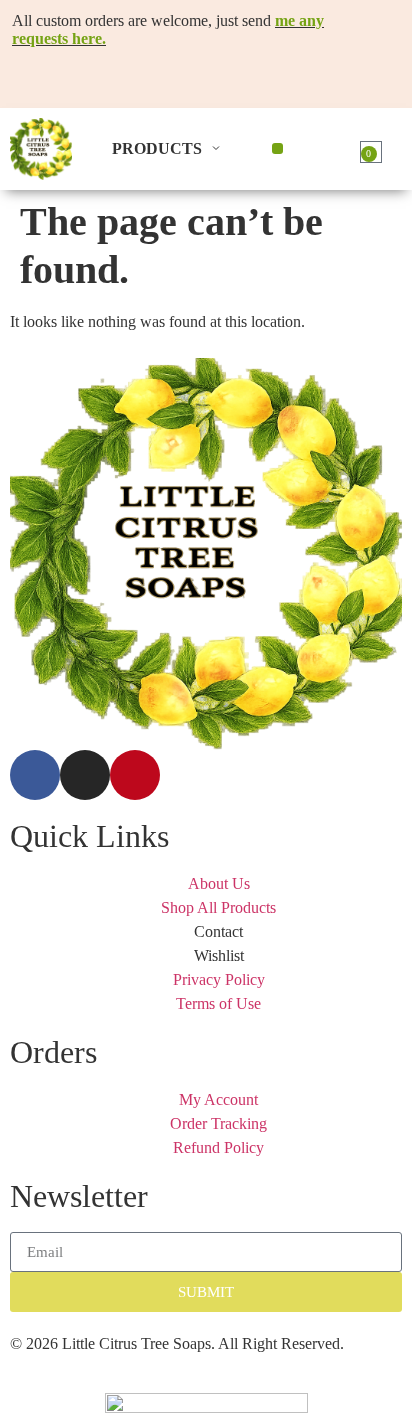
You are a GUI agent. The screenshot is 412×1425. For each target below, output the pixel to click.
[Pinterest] (135, 775)
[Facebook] (35, 775)
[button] (277, 148)
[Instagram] (85, 775)
